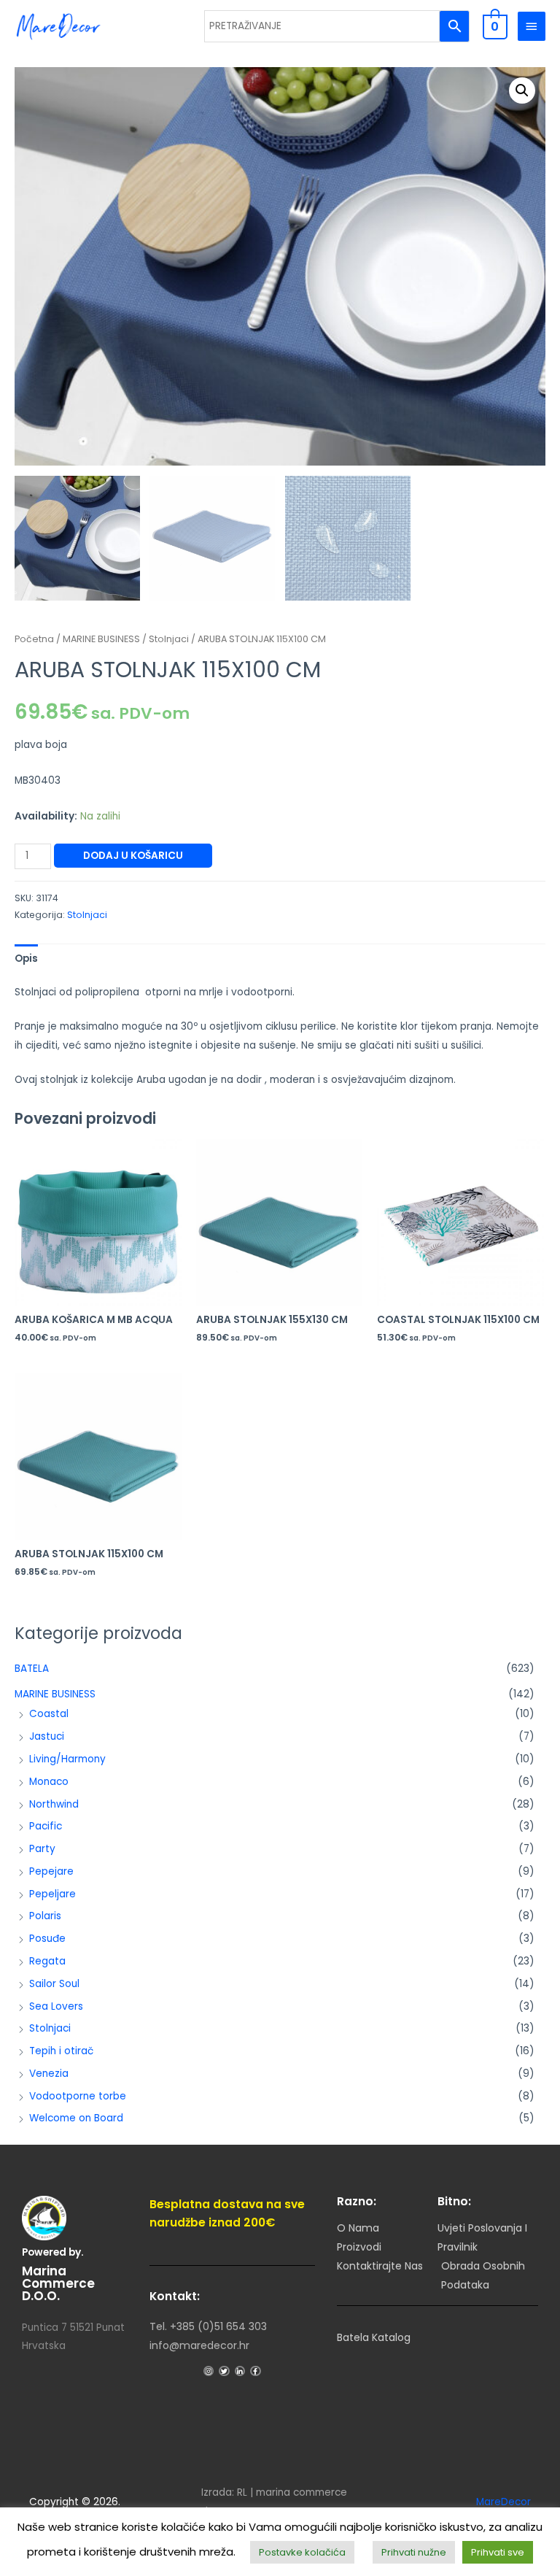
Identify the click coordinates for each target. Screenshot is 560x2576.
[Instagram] (209, 2371)
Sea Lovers (56, 2006)
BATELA (32, 1669)
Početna (34, 639)
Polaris (45, 1916)
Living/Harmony (67, 1759)
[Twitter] (224, 2371)
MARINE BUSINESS (55, 1694)
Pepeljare (52, 1894)
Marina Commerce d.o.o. (58, 2283)
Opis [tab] (26, 959)
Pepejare (51, 1871)
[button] (522, 90)
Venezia (49, 2074)
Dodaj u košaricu (133, 856)
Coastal (49, 1714)
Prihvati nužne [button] (414, 2552)
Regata (47, 1961)
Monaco (49, 1782)
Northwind (54, 1804)
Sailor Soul (54, 1984)
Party (42, 1849)
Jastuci (47, 1736)
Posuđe (47, 1939)
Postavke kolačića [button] (302, 2552)
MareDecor (503, 2502)
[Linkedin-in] (240, 2371)
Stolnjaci (50, 2028)
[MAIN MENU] (532, 26)
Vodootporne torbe (78, 2096)
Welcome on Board (76, 2118)
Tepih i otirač (61, 2051)
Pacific (46, 1826)
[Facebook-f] (255, 2371)
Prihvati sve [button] (498, 2552)
